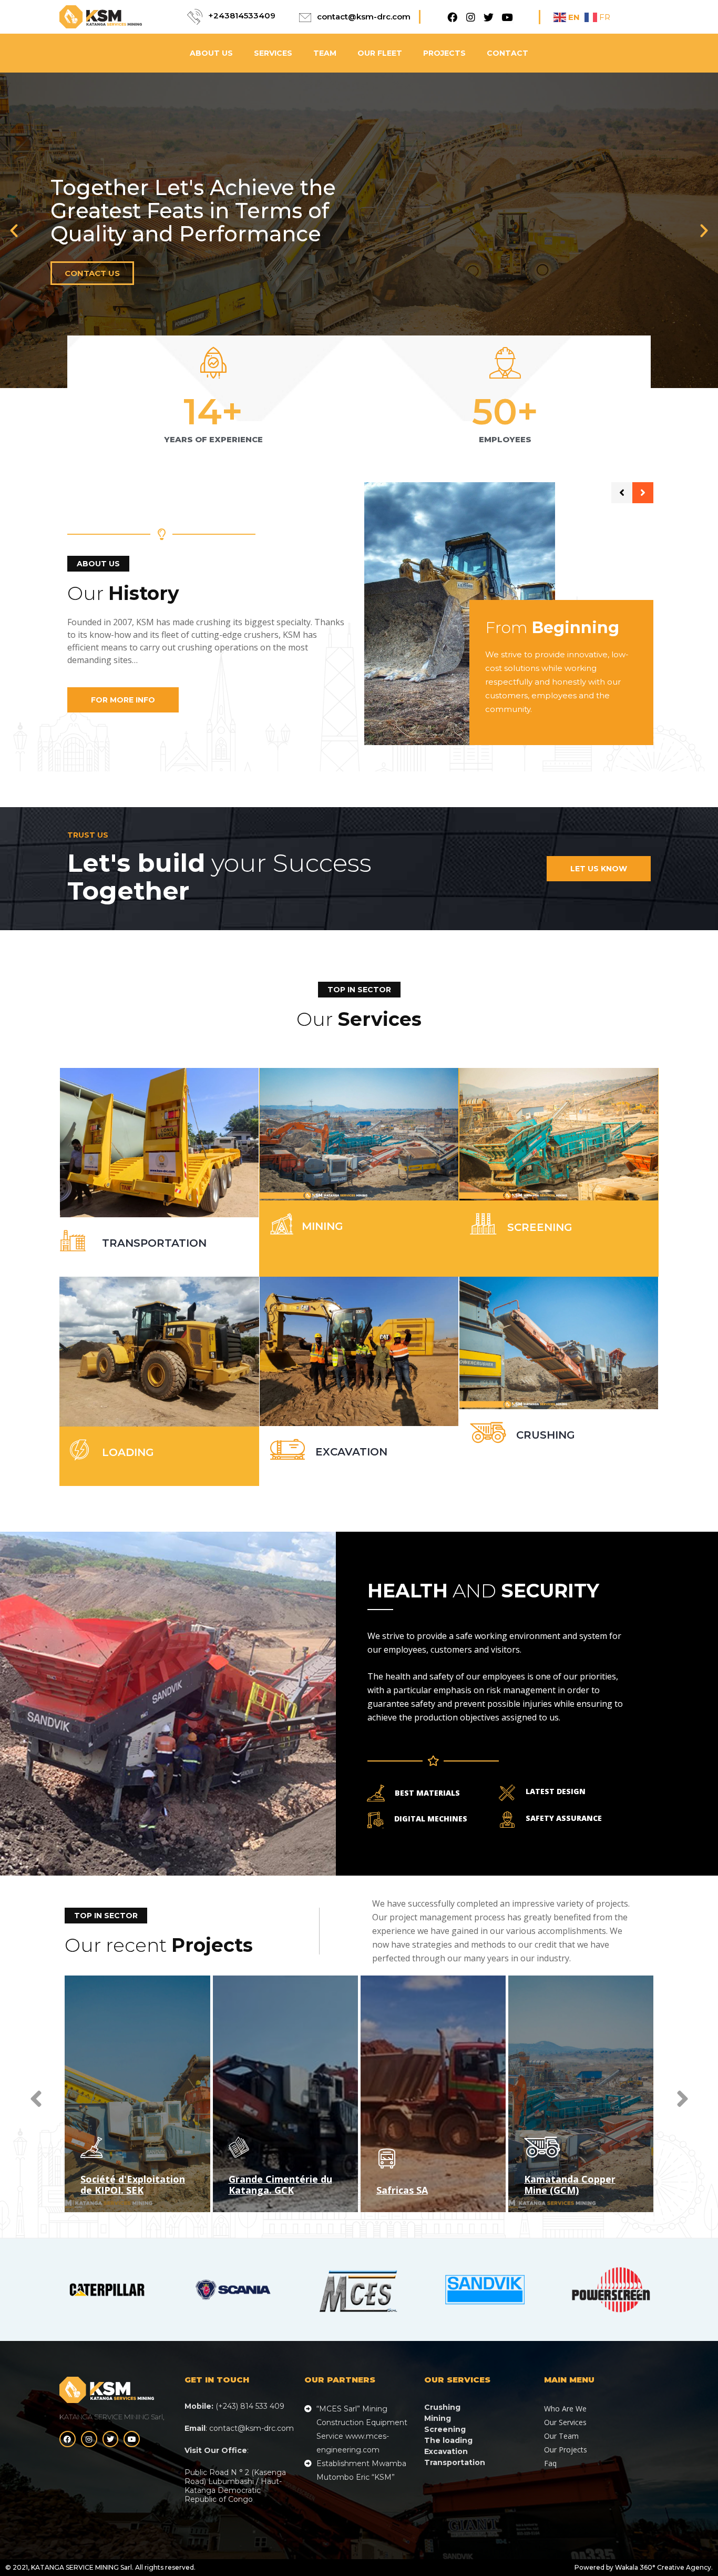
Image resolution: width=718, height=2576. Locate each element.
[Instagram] (471, 17)
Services (273, 53)
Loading (128, 1452)
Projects (444, 53)
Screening (540, 1227)
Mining (322, 1226)
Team (325, 53)
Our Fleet (380, 53)
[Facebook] (452, 17)
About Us (211, 53)
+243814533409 (242, 16)
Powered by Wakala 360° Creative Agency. (644, 2567)
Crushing (546, 1435)
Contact (507, 53)
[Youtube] (507, 17)
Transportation (154, 1243)
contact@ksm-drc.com (364, 17)
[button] (14, 231)
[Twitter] (489, 17)
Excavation (351, 1452)
